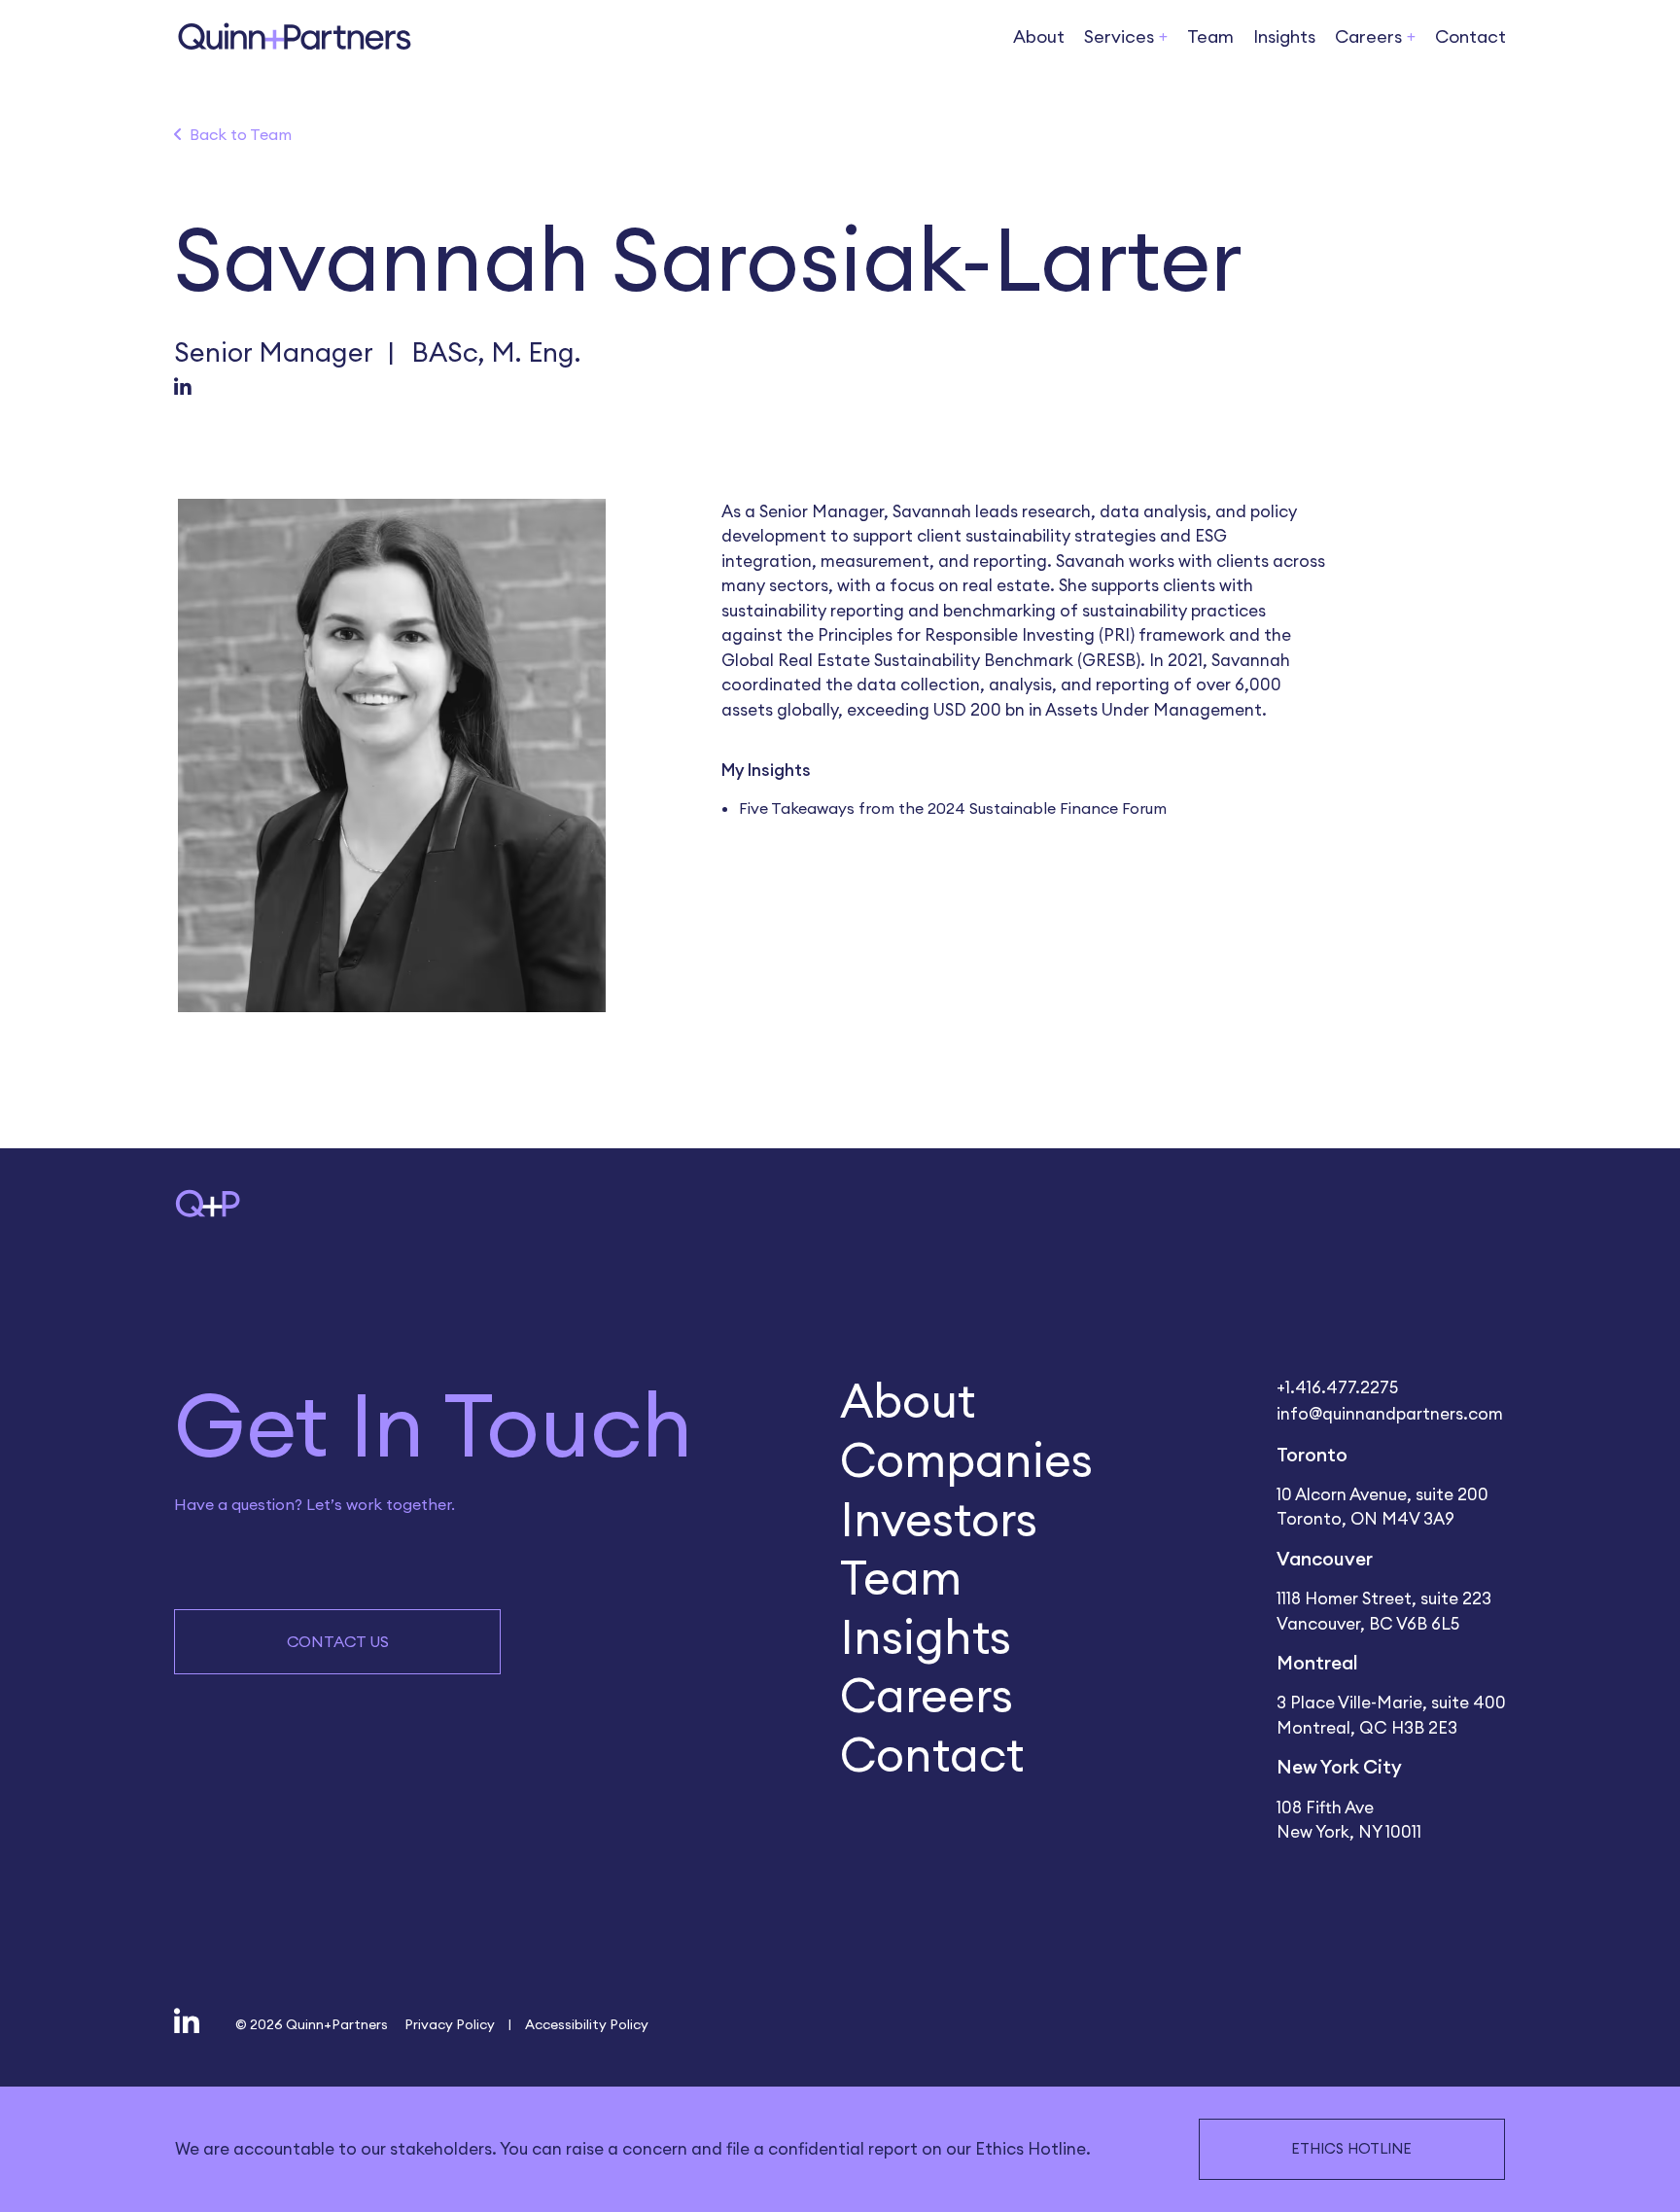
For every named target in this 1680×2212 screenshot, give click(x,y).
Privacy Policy (450, 2024)
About (1039, 36)
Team (1210, 36)
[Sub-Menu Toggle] (1163, 38)
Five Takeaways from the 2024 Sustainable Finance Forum (953, 808)
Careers (927, 1694)
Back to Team (241, 134)
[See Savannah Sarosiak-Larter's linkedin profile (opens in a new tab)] (183, 389)
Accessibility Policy (587, 2024)
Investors (939, 1518)
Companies (966, 1459)
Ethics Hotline (1351, 2148)
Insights (1284, 36)
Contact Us (338, 1641)
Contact (1470, 36)
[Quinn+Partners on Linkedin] (187, 2024)
